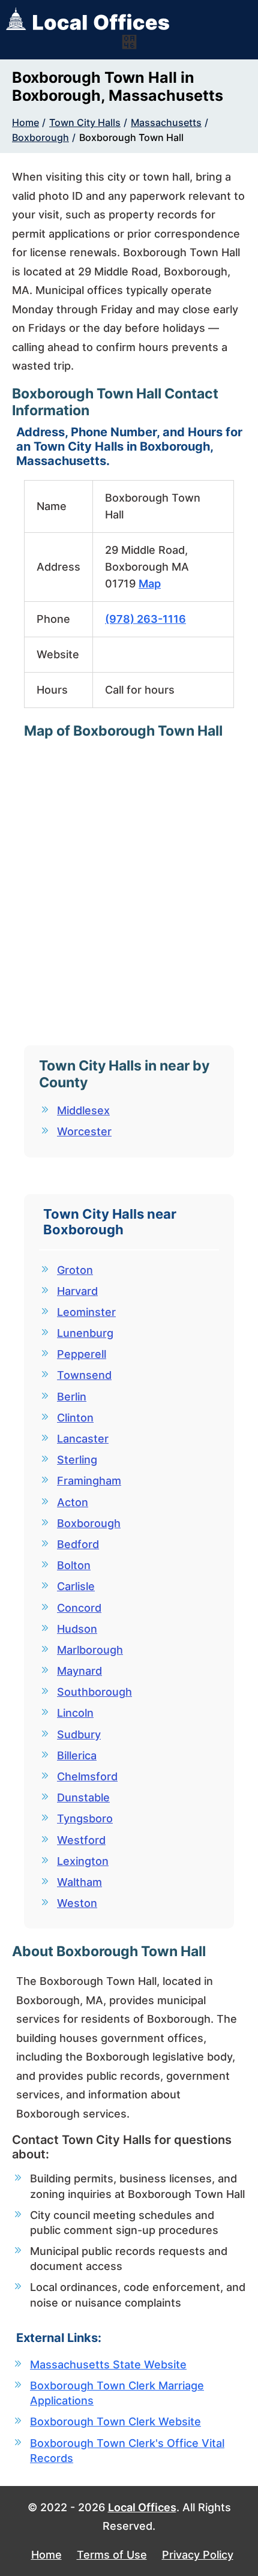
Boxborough (40, 137)
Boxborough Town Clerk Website (115, 2421)
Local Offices (142, 2507)
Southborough (94, 1692)
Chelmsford (87, 1776)
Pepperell (82, 1354)
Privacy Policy (198, 2555)
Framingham (89, 1481)
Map (150, 584)
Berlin (72, 1397)
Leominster (86, 1312)
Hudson (77, 1629)
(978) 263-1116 (145, 619)
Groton (75, 1270)
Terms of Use (112, 2555)
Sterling (77, 1460)
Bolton (74, 1565)
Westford (81, 1840)
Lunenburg (85, 1333)
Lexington (83, 1861)
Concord (79, 1608)
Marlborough (90, 1650)
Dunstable (83, 1797)
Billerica (77, 1755)
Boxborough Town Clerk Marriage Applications (117, 2393)
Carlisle (76, 1586)
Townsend (84, 1375)
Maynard (79, 1671)
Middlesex (83, 1110)
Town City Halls (85, 122)
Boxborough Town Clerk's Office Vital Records (127, 2451)
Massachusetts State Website (108, 2364)
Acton (73, 1502)
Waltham (79, 1882)
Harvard (77, 1291)
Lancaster (83, 1439)
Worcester (84, 1131)
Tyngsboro (85, 1818)
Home (25, 122)
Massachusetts (166, 122)
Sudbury (79, 1734)
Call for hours (140, 690)
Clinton (75, 1418)
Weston (77, 1903)
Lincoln (75, 1713)
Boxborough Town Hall (131, 137)
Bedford (78, 1544)
